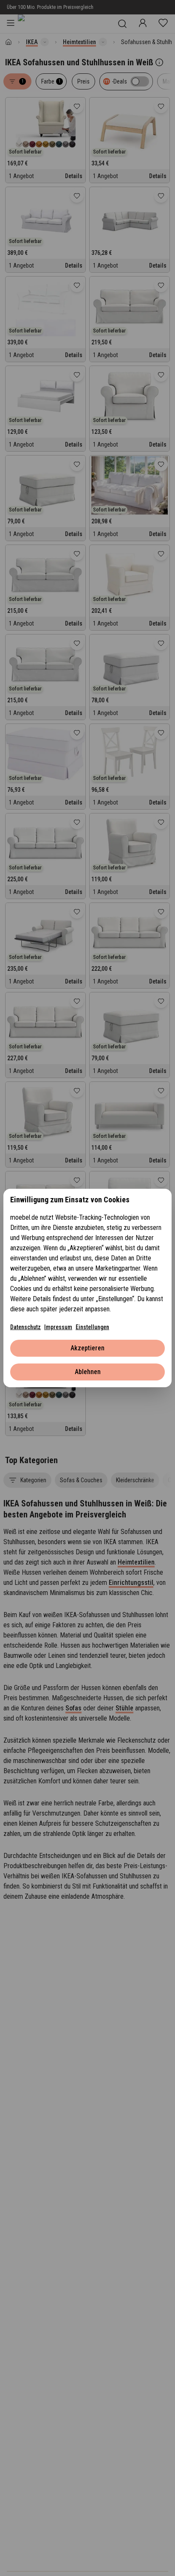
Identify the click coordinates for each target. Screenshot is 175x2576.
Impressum (58, 1327)
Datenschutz (25, 1327)
